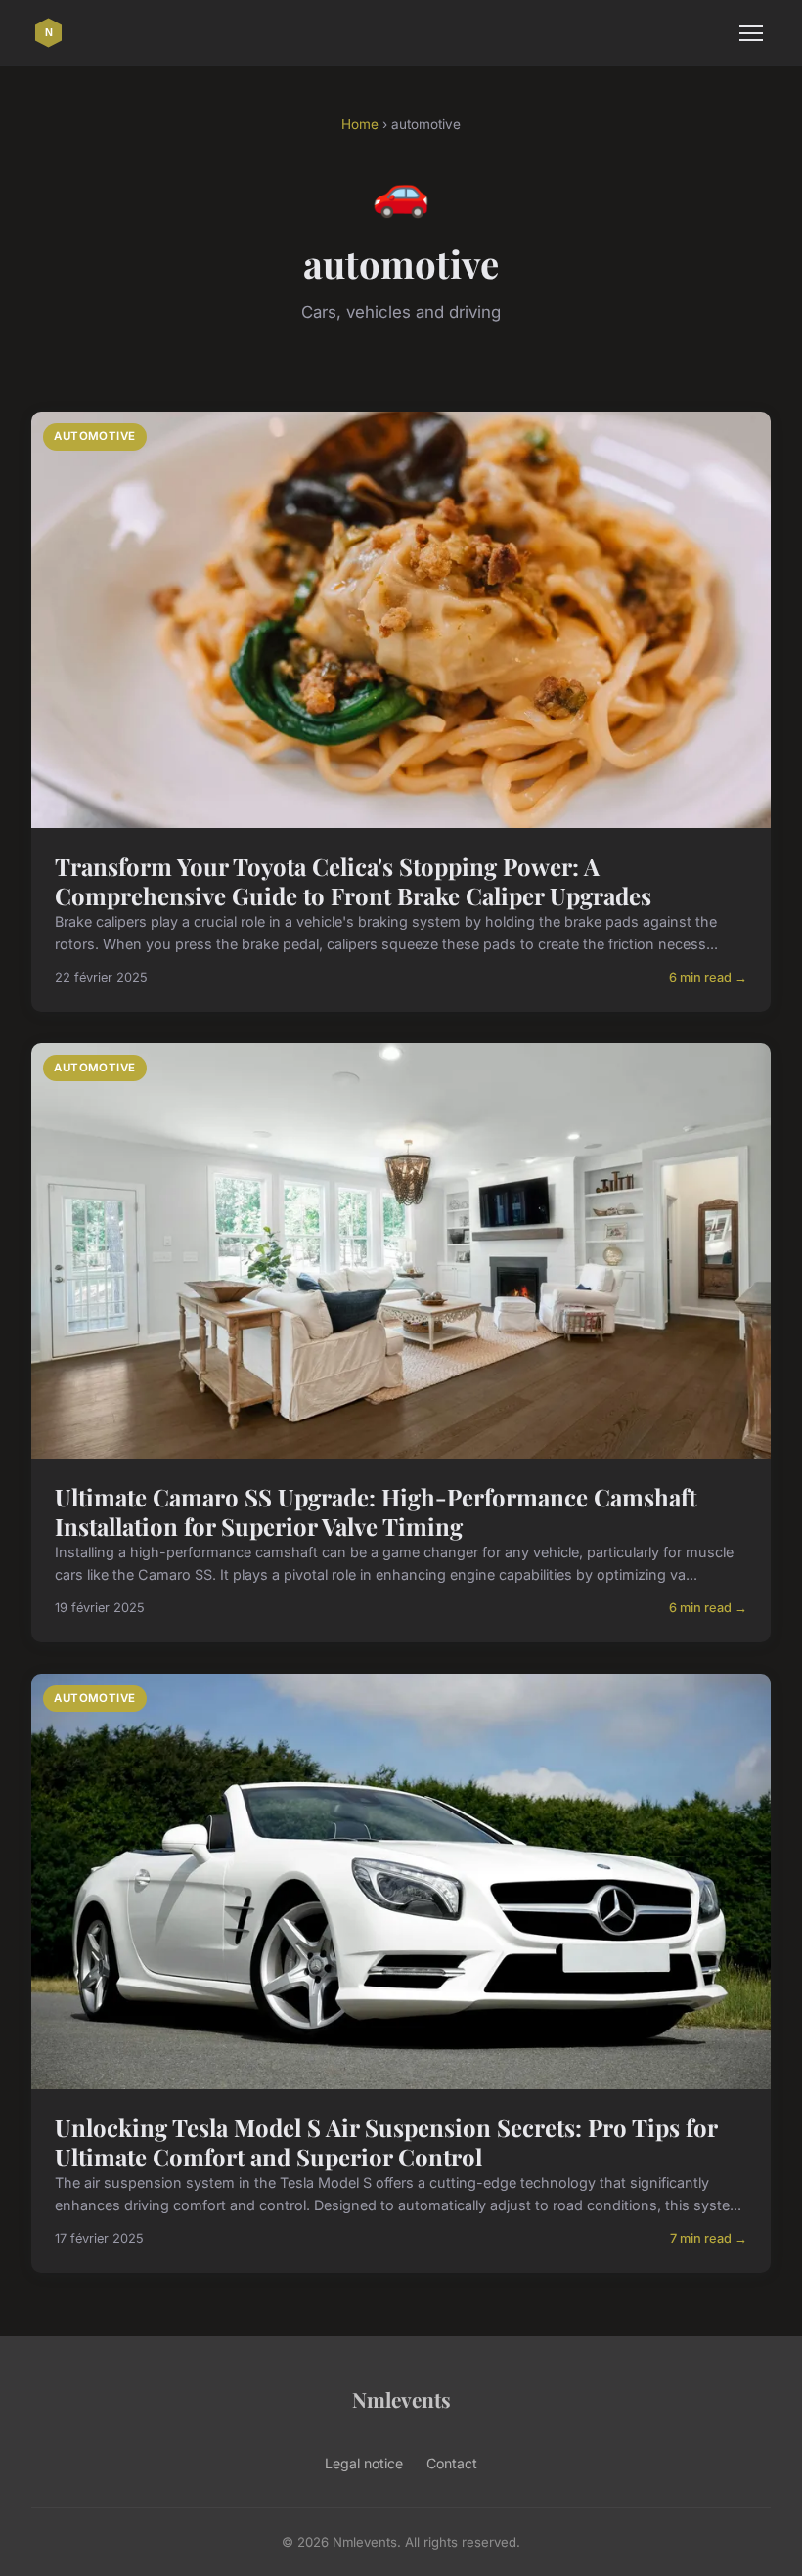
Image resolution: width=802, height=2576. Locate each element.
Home (360, 124)
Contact (452, 2463)
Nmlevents (401, 2399)
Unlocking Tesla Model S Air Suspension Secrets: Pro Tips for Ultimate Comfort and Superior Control (386, 2142)
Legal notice (364, 2463)
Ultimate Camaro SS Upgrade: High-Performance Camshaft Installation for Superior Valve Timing (376, 1511)
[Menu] (751, 33)
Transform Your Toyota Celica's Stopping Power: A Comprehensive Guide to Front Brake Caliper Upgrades (353, 881)
